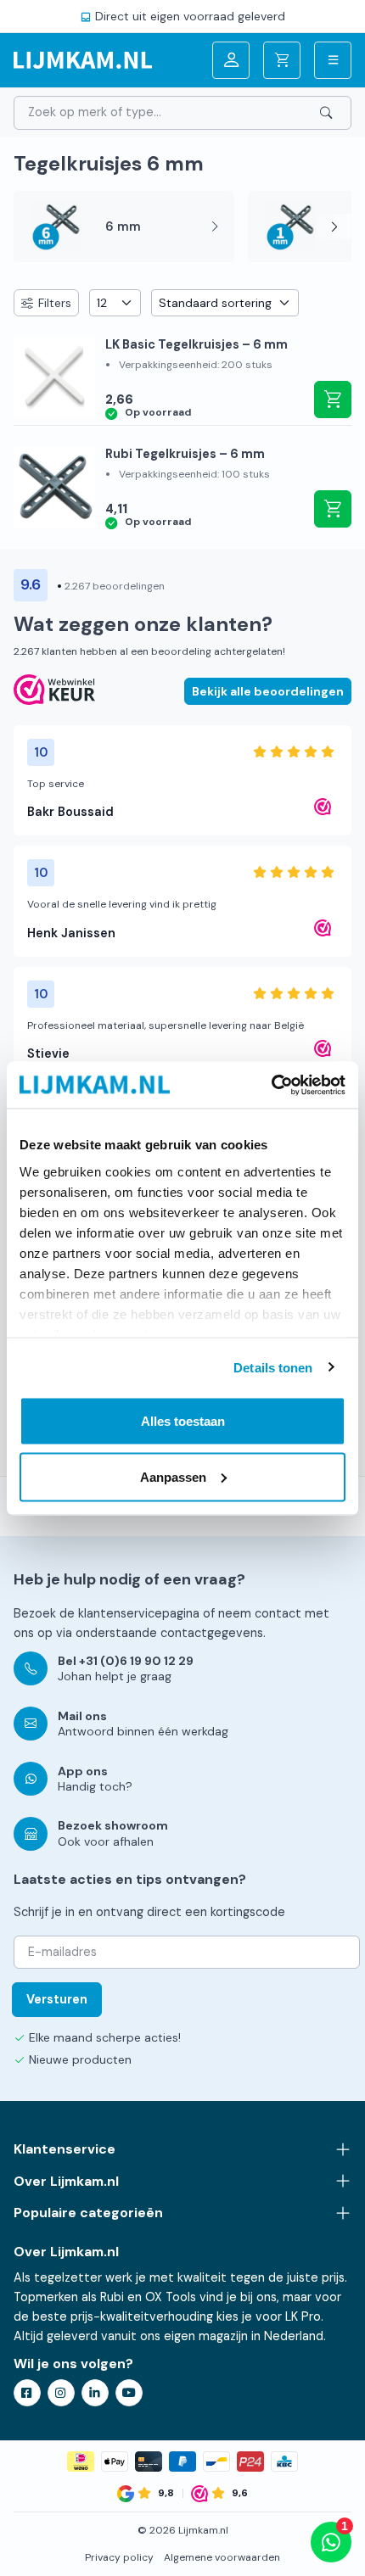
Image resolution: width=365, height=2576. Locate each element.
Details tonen (273, 1367)
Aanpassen (173, 1476)
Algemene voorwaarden (222, 2557)
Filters (55, 303)
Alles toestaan (183, 1421)
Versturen (57, 1999)
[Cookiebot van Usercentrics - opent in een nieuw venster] (271, 1085)
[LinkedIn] (95, 2393)
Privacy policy (119, 2557)
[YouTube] (129, 2393)
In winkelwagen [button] (333, 400)
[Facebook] (27, 2393)
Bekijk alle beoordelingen (268, 691)
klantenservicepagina (139, 1613)
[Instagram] (61, 2393)
